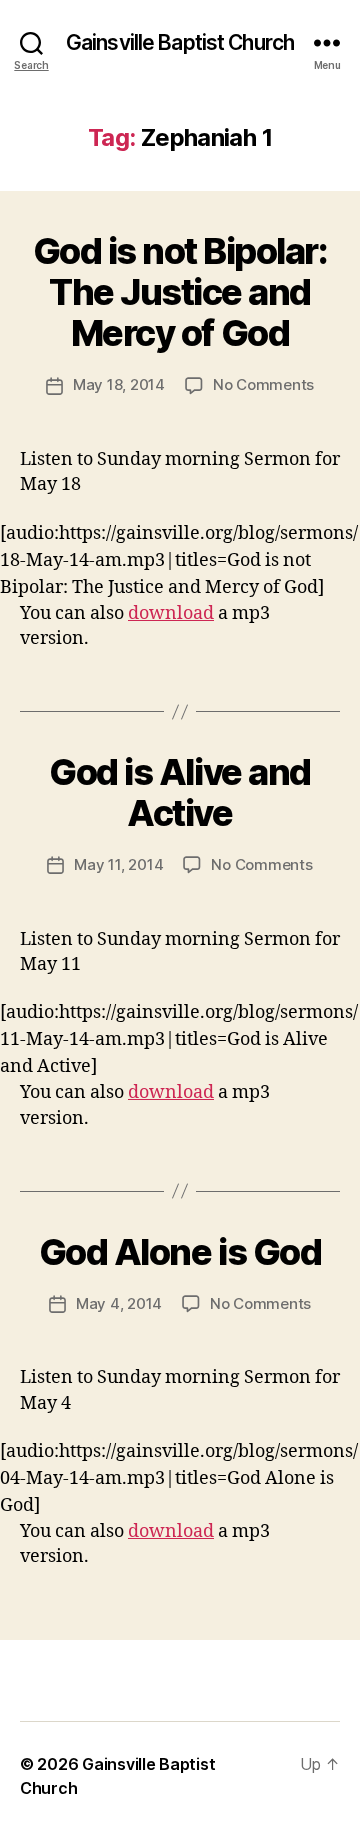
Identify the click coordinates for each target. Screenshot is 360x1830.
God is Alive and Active (179, 792)
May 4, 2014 (119, 1303)
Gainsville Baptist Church (180, 42)
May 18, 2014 (119, 384)
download (171, 613)
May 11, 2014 (118, 864)
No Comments (263, 384)
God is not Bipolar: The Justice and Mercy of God (180, 292)
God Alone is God (180, 1252)
